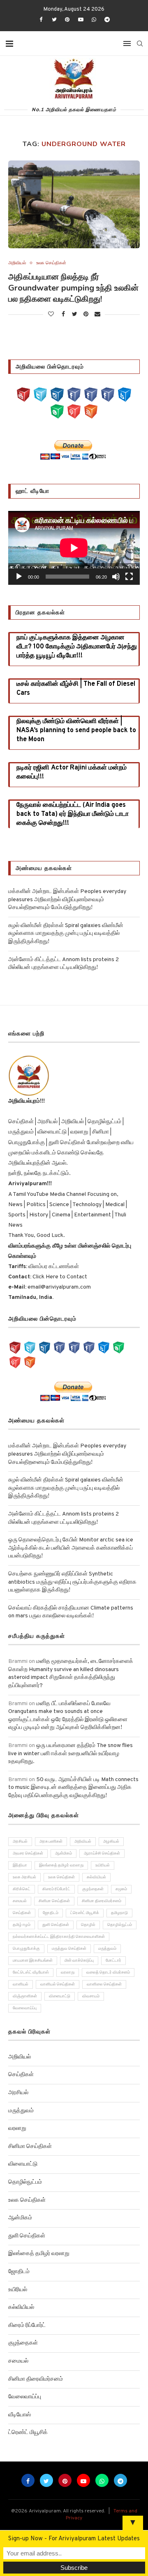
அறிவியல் (17, 263)
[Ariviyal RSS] (91, 411)
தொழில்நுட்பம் (120, 1925)
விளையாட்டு (60, 1996)
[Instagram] (57, 395)
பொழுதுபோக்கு (26, 1949)
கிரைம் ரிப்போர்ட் (56, 1889)
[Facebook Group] (91, 395)
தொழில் (88, 1925)
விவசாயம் (91, 1996)
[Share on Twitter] (75, 315)
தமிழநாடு (119, 1913)
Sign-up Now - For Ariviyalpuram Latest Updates (74, 2539)
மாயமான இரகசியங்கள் (33, 1961)
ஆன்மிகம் (64, 1854)
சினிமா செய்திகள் (54, 1901)
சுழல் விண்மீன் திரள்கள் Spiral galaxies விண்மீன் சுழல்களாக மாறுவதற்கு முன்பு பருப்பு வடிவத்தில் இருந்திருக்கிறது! (66, 934)
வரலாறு (68, 1973)
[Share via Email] (97, 315)
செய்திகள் (22, 1913)
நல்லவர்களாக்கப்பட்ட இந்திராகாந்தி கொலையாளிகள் (59, 1937)
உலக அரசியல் (24, 1877)
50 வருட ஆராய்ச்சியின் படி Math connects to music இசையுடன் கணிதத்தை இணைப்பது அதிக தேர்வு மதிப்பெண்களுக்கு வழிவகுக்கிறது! (73, 1788)
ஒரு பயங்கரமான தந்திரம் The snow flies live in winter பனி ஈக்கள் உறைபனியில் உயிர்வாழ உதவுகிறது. (71, 1754)
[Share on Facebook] (63, 315)
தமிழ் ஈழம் (22, 1925)
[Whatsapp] (94, 20)
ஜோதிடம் (51, 1913)
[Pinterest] (67, 20)
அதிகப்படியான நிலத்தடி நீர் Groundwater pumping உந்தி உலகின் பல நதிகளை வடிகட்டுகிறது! (73, 288)
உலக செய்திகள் (51, 263)
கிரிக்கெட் (22, 1889)
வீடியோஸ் (20, 2415)
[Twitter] (54, 20)
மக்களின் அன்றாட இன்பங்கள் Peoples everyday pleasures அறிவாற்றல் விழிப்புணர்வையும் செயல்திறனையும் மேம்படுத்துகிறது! (67, 900)
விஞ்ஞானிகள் (25, 1996)
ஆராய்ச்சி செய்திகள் (102, 1854)
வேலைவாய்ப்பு (25, 2008)
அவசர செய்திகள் (28, 1854)
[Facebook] (41, 20)
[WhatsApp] (57, 411)
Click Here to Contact (59, 1277)
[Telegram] (107, 20)
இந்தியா (20, 1865)
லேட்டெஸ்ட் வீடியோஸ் (31, 1973)
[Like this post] (51, 315)
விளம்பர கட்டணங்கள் (53, 1267)
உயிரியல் (103, 1865)
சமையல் (20, 1901)
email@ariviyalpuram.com (59, 1287)
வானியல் (21, 1984)
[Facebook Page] (74, 395)
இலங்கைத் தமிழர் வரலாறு (61, 1865)
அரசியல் (20, 1842)
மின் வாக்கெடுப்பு (79, 1961)
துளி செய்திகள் (56, 1925)
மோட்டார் (113, 1961)
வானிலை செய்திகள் (104, 1984)
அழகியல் (111, 1842)
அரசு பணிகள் (51, 1842)
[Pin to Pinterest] (86, 315)
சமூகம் (121, 1889)
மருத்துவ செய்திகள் (69, 1949)
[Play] (19, 577)
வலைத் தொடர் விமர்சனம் (108, 1973)
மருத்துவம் (107, 1949)
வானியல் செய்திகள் (58, 1984)
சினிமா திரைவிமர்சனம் (102, 1901)
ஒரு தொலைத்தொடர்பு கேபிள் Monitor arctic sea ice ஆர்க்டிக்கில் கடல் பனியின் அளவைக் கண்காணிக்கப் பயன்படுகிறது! (71, 1548)
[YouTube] (23, 395)
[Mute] (116, 577)
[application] (74, 548)
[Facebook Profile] (108, 395)
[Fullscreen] (129, 577)
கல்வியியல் (96, 1877)
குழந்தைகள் (93, 1889)
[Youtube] (81, 20)
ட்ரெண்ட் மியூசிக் (85, 1913)
